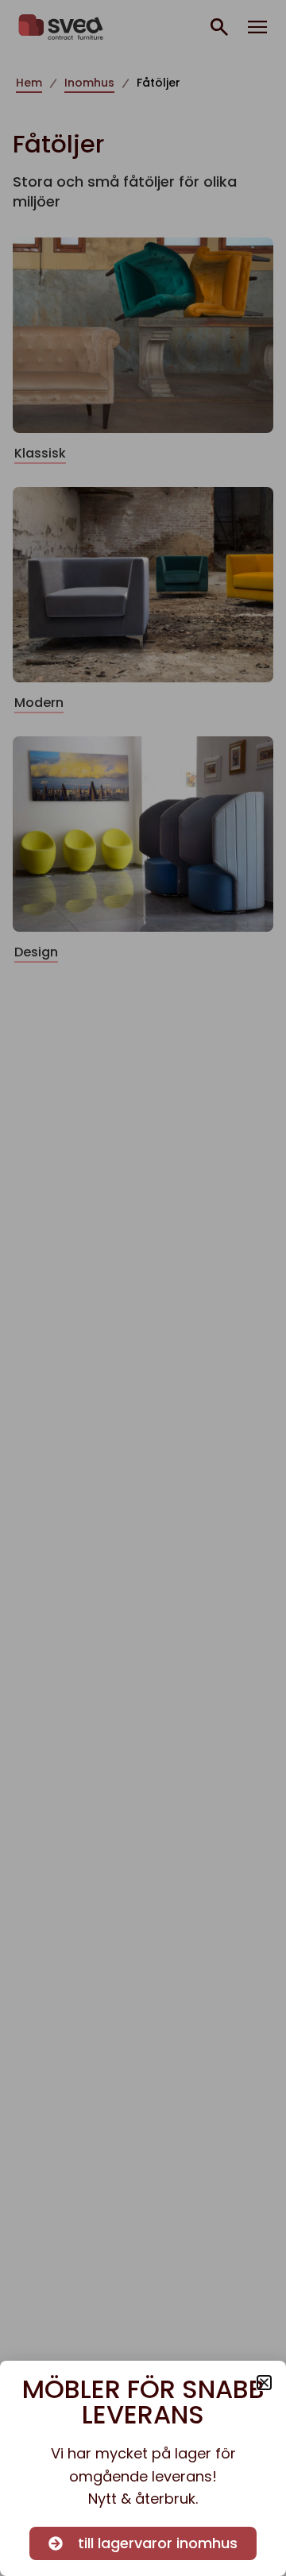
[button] (264, 2383)
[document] (143, 1288)
